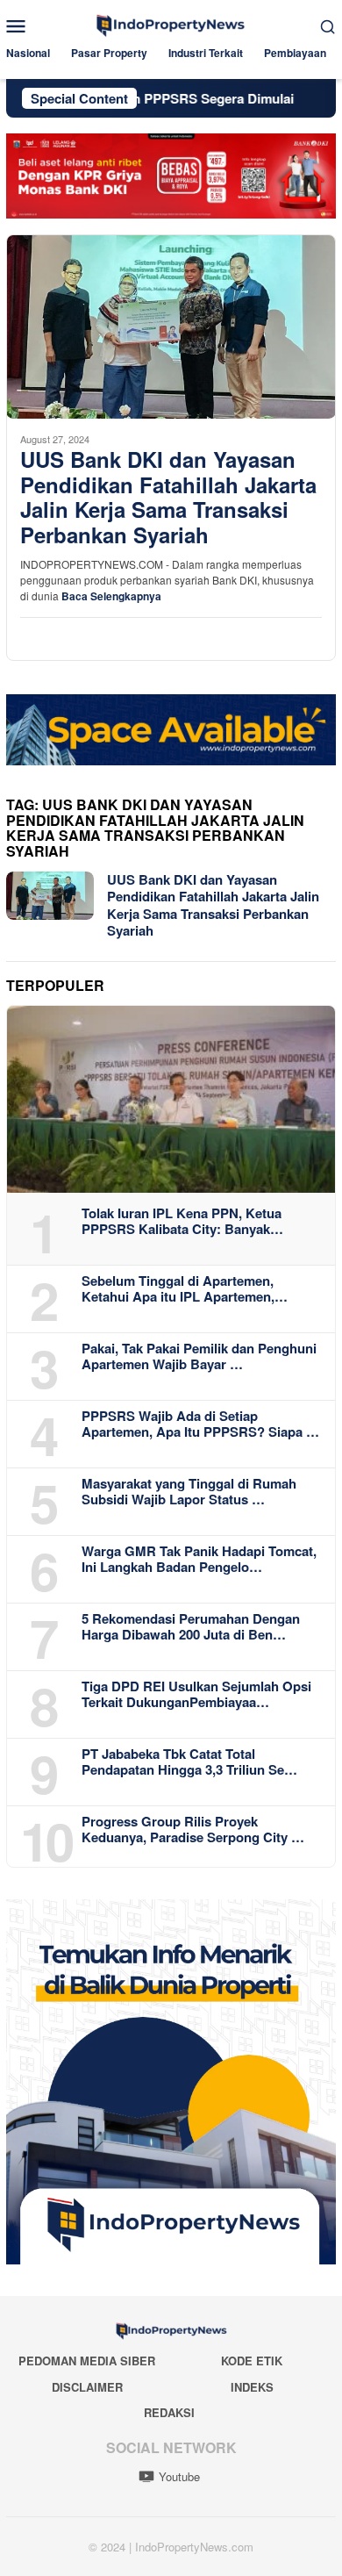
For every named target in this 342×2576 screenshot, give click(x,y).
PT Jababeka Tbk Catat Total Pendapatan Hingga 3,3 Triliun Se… (189, 1762)
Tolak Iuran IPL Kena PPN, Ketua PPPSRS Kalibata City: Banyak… (182, 1221)
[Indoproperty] (171, 23)
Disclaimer (87, 2387)
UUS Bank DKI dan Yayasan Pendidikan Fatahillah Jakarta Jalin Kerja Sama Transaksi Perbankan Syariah (168, 497)
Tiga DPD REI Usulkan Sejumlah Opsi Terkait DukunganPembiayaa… (196, 1694)
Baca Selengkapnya (111, 596)
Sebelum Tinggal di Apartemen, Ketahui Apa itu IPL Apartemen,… (185, 1288)
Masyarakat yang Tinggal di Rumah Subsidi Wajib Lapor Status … (189, 1491)
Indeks (252, 2387)
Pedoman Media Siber (87, 2361)
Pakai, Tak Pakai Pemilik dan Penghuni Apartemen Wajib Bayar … (199, 1356)
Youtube (179, 2476)
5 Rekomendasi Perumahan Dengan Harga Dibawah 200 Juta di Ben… (191, 1626)
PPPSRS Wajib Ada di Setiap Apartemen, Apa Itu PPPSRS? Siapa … (200, 1424)
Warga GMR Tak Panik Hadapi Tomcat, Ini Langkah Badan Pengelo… (199, 1559)
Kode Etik (252, 2361)
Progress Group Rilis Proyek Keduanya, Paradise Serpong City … (193, 1829)
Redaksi (169, 2412)
